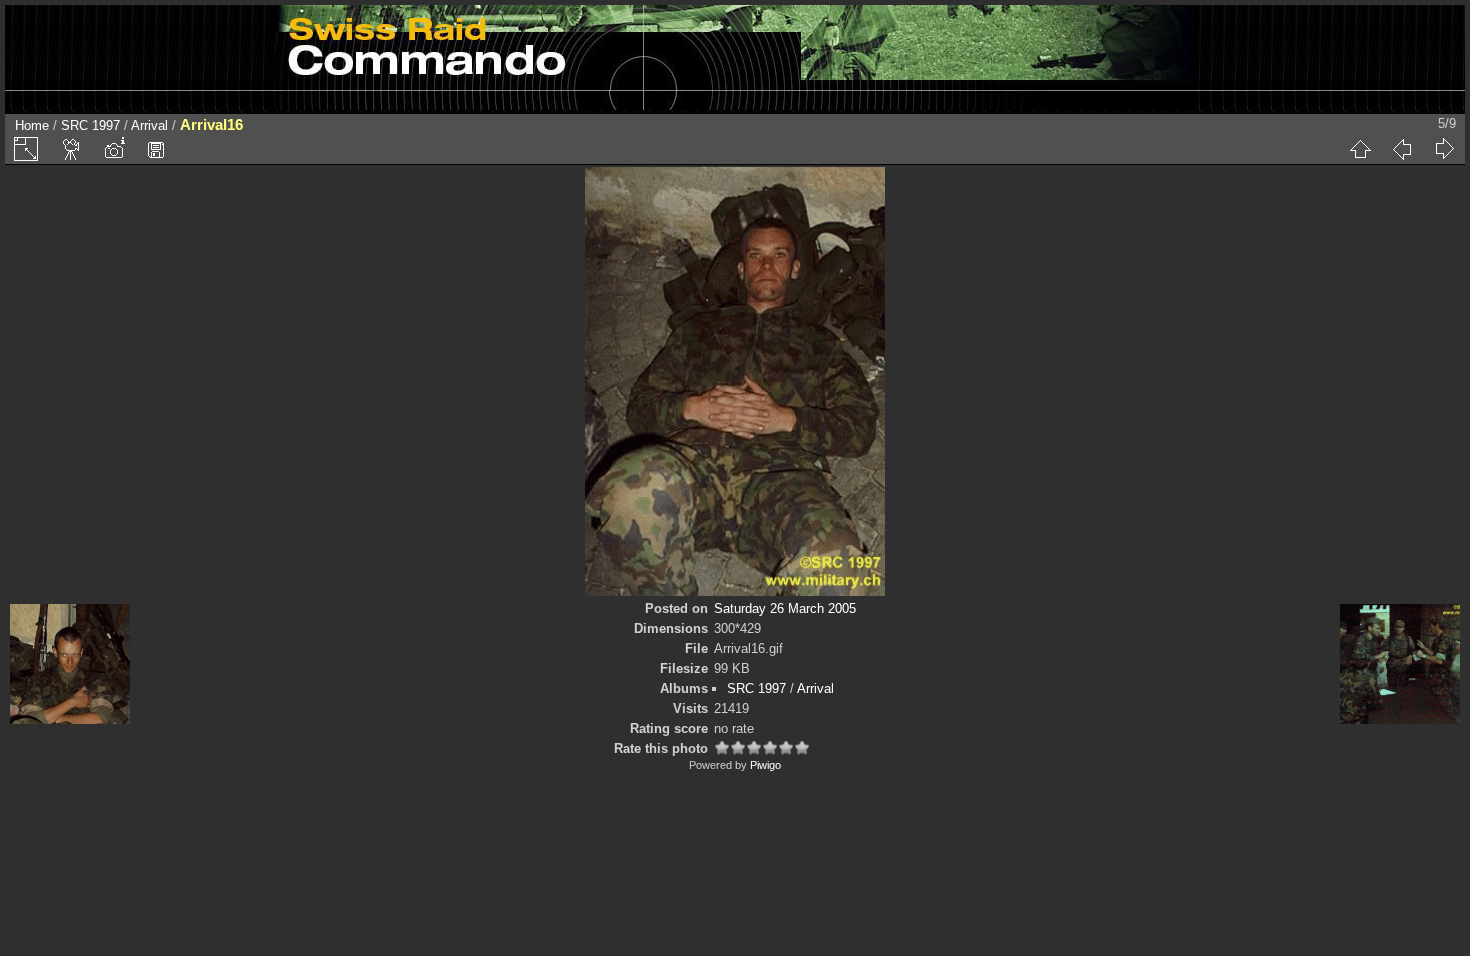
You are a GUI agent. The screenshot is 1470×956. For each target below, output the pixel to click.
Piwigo (765, 765)
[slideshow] (72, 149)
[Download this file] (156, 149)
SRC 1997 (90, 125)
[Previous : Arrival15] (1402, 149)
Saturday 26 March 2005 (785, 608)
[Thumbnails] (1360, 149)
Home (32, 125)
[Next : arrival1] (1444, 149)
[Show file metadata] (114, 149)
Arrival (149, 125)
